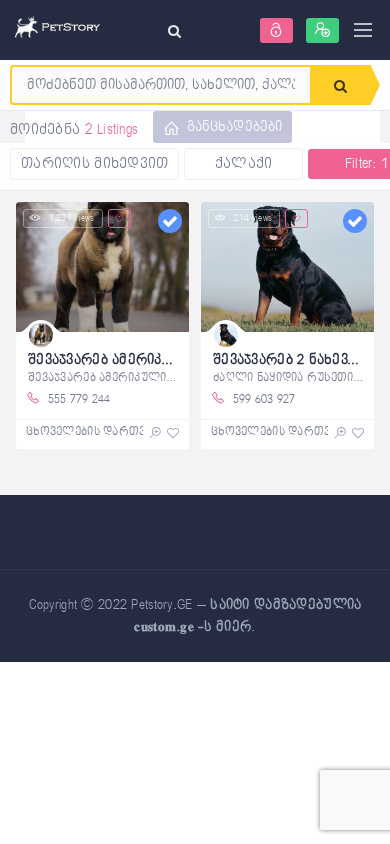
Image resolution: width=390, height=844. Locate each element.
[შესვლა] (276, 30)
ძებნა (340, 85)
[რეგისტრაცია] (322, 30)
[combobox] (161, 85)
